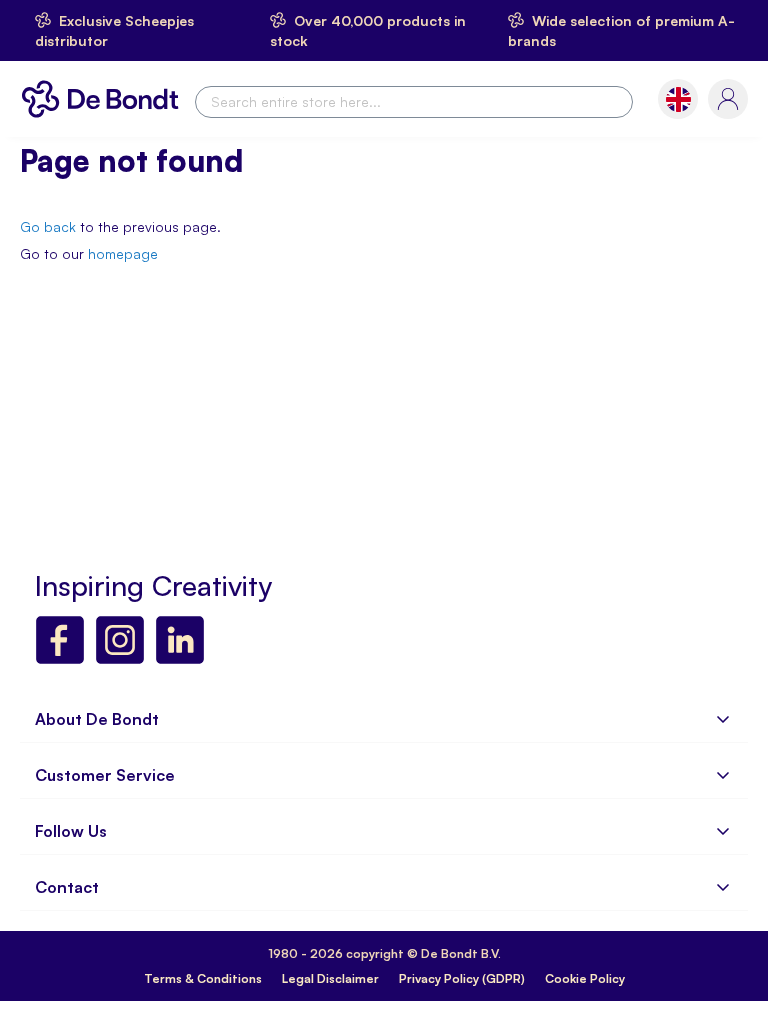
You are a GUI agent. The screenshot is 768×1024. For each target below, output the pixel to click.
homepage (123, 253)
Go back (48, 226)
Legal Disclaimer (330, 978)
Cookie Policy (585, 978)
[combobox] (414, 102)
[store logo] (105, 99)
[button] (678, 99)
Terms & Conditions (203, 978)
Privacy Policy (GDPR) (462, 978)
